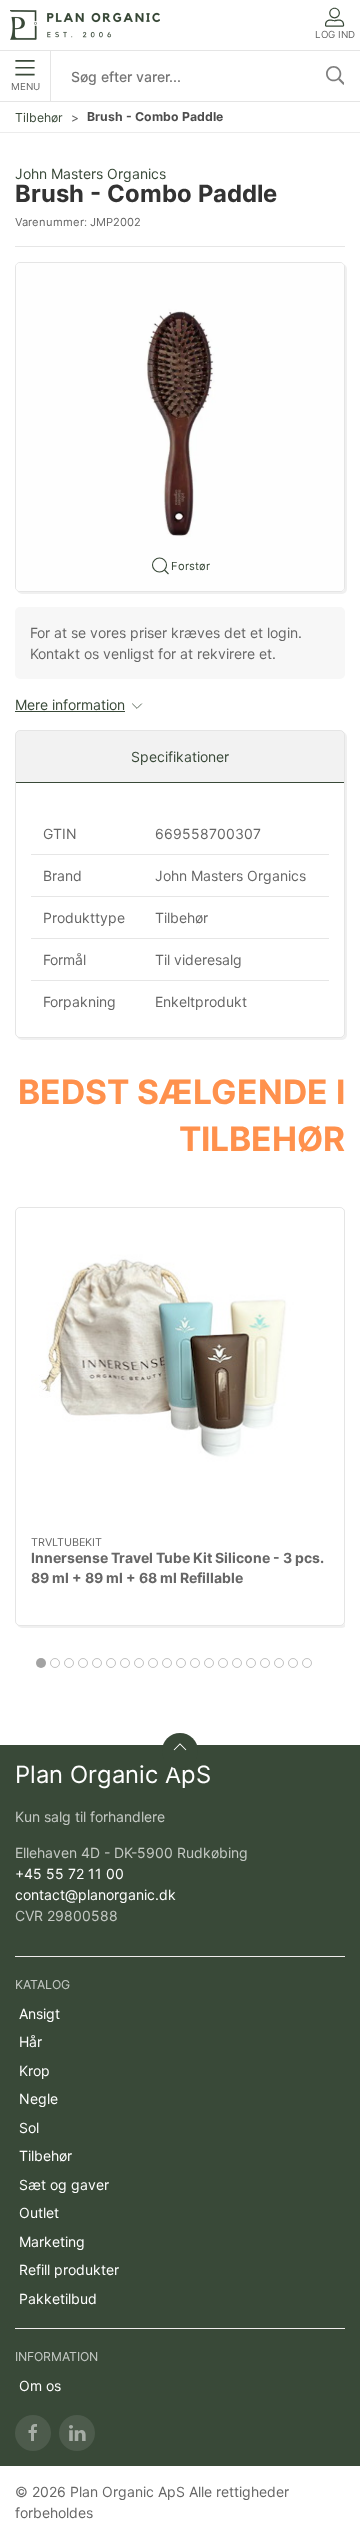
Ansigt (39, 2013)
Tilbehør (39, 117)
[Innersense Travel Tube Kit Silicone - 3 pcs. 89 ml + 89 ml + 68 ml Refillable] (180, 1372)
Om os (40, 2385)
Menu (25, 86)
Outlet (39, 2212)
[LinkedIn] (77, 2433)
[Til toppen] (180, 1751)
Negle (38, 2098)
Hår (30, 2041)
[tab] (41, 1663)
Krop (34, 2070)
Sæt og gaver (64, 2184)
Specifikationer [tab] (180, 756)
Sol (29, 2127)
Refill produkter (69, 2269)
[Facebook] (33, 2433)
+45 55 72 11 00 (69, 1873)
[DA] (85, 25)
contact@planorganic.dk (95, 1894)
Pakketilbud (58, 2298)
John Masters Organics (90, 173)
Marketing (52, 2241)
